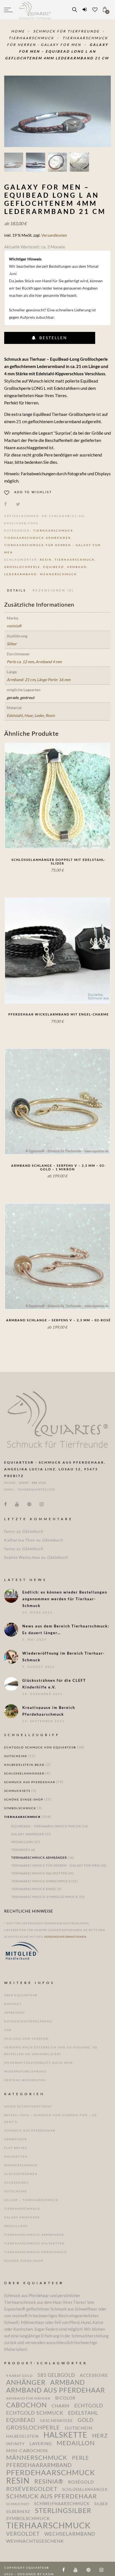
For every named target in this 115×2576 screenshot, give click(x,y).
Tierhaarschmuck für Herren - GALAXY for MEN (55, 1865)
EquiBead (54, 567)
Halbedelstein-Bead (24, 1765)
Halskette (65, 2435)
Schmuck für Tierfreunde (67, 31)
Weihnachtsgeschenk (35, 2541)
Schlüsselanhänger (24, 1773)
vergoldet (23, 2534)
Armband (77, 567)
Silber (12, 644)
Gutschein (79, 2428)
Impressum (15, 2013)
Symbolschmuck (20, 1808)
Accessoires (16, 2183)
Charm (61, 2406)
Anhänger (26, 2382)
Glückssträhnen (21, 2174)
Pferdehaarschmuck (51, 2472)
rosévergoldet (32, 2489)
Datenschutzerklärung (28, 2021)
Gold (86, 2420)
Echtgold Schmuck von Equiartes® (40, 1747)
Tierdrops (21, 1850)
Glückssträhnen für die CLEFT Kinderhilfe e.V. (54, 1684)
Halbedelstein (22, 2436)
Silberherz (18, 2512)
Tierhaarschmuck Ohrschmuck (41, 1881)
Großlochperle (22, 567)
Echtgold (89, 2405)
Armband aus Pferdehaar (56, 2390)
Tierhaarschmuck (32, 38)
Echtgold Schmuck (35, 2413)
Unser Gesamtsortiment (28, 2106)
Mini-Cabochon (27, 2451)
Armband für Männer (28, 2398)
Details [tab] (17, 590)
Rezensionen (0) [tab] (53, 590)
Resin (46, 560)
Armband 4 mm (49, 662)
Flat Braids (16, 2148)
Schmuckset (18, 2504)
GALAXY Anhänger (28, 1834)
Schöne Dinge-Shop (24, 1799)
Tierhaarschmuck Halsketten (39, 1873)
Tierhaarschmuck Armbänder (38, 538)
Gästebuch (33, 1531)
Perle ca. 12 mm (20, 662)
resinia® (14, 626)
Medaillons (22, 1842)
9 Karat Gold (19, 2375)
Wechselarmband (70, 2534)
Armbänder (15, 2139)
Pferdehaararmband (39, 2465)
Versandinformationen (65, 1937)
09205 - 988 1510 (33, 1483)
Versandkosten (54, 235)
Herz (100, 2436)
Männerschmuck (58, 574)
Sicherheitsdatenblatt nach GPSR (39, 2063)
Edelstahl (15, 715)
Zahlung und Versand (27, 2039)
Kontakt (13, 2004)
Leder (39, 715)
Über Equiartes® (21, 1995)
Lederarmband (21, 574)
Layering (41, 2444)
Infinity (15, 2444)
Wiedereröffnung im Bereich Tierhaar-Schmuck (64, 1657)
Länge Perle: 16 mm (54, 680)
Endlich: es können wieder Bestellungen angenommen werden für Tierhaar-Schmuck (65, 1599)
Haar (28, 715)
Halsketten (16, 2156)
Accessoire (94, 2375)
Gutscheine (16, 1756)
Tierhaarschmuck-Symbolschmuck (45, 1897)
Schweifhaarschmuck (62, 2504)
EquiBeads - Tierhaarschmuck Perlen (46, 1826)
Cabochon (27, 2405)
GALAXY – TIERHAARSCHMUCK (31, 2200)
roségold (81, 2482)
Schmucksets (17, 1791)
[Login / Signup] (85, 10)
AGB (8, 2030)
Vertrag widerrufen (25, 2080)
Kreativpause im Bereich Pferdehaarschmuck (49, 1711)
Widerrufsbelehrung (25, 2071)
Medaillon (76, 2443)
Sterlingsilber (63, 2510)
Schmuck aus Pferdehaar (30, 1782)
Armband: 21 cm (21, 680)
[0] (105, 10)
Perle (81, 2458)
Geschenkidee (56, 2420)
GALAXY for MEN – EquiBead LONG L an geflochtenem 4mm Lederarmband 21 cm (57, 51)
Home (19, 31)
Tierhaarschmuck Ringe (34, 1889)
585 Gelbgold (56, 2375)
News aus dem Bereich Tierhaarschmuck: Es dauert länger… (66, 1629)
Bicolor (65, 2398)
